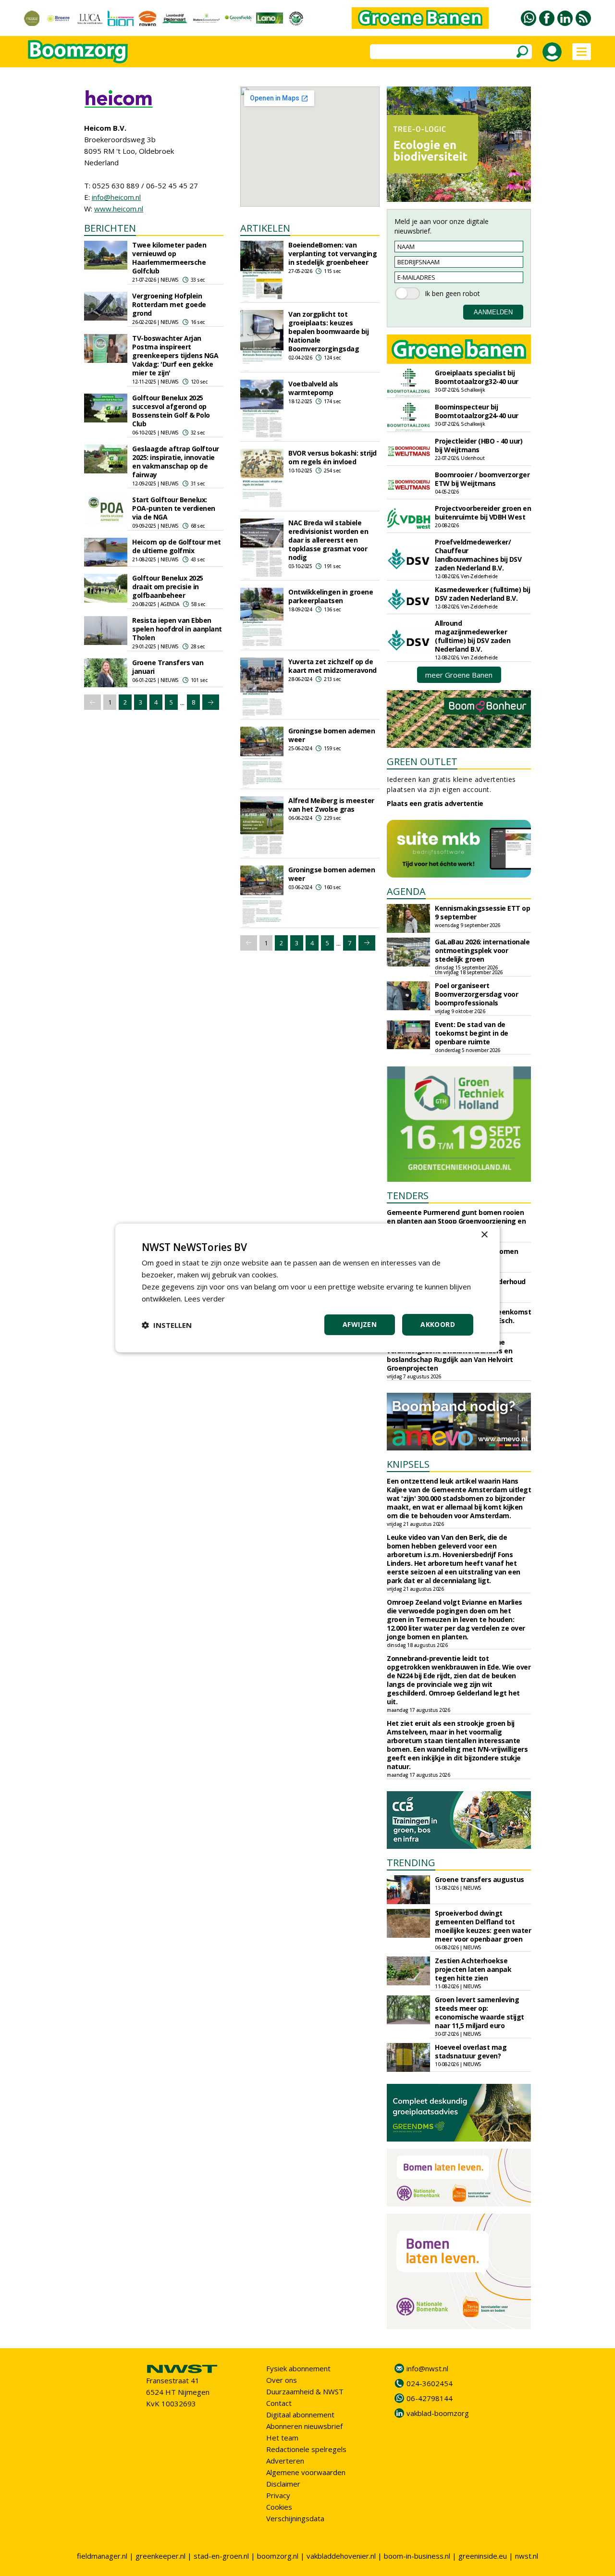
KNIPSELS (408, 1464)
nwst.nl (527, 2556)
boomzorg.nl (278, 2556)
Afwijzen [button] (360, 1324)
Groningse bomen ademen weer (332, 735)
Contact (279, 2403)
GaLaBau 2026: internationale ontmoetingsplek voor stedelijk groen (482, 950)
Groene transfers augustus (480, 1879)
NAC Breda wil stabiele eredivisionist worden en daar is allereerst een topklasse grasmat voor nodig (328, 540)
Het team (282, 2438)
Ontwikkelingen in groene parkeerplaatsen (331, 596)
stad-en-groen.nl (221, 2556)
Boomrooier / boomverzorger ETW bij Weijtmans (482, 479)
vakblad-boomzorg (438, 2413)
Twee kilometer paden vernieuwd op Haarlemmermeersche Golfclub (169, 258)
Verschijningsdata (295, 2518)
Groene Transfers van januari (168, 667)
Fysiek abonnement (298, 2368)
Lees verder (204, 1299)
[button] (167, 1325)
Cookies (279, 2507)
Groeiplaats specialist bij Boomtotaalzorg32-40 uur (477, 377)
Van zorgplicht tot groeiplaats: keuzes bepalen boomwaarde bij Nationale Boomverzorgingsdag (328, 331)
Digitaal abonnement (300, 2415)
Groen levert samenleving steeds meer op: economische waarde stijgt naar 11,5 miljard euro (480, 2012)
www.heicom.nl (119, 209)
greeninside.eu (483, 2556)
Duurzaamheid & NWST (305, 2391)
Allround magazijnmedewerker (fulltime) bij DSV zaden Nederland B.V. (473, 636)
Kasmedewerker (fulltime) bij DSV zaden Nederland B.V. (482, 594)
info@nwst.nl (427, 2368)
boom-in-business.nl (417, 2556)
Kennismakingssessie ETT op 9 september (482, 912)
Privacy (278, 2495)
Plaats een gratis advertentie (435, 803)
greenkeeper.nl (160, 2556)
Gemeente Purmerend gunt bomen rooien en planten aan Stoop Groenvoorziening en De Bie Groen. (456, 1221)
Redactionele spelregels (306, 2449)
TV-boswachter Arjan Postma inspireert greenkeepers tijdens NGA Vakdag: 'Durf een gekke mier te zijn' (175, 355)
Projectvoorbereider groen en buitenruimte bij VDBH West (483, 513)
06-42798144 (430, 2398)
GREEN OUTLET (422, 762)
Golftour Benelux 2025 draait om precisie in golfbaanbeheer (168, 587)
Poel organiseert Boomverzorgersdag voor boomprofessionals (476, 994)
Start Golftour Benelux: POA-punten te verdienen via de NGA (174, 508)
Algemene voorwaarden (306, 2472)
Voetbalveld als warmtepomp (313, 388)
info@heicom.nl (116, 197)
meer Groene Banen (459, 675)
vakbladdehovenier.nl (341, 2556)
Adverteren (285, 2461)
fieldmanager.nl (102, 2556)
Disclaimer (283, 2484)
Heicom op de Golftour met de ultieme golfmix (177, 546)
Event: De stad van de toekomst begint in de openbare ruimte (472, 1033)
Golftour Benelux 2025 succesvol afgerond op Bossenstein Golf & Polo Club (171, 411)
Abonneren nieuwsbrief (304, 2426)
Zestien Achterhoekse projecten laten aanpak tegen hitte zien (473, 1969)
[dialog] (307, 1288)
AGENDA (406, 891)
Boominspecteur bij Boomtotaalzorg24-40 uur (477, 411)
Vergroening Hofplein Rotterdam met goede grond (169, 304)
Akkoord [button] (438, 1324)
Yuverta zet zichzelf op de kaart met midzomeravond (332, 666)
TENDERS (408, 1195)
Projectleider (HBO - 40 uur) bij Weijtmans (479, 445)
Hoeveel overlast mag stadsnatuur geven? (471, 2051)
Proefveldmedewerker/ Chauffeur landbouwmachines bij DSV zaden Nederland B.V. (478, 555)
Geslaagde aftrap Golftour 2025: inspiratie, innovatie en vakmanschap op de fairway (176, 462)
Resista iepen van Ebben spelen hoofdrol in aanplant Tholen (177, 629)
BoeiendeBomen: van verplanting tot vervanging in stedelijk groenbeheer (332, 254)
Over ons (282, 2380)
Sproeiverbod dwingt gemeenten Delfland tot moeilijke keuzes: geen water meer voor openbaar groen (483, 1926)
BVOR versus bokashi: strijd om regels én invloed (332, 457)
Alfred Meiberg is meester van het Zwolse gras (331, 805)
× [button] (484, 1235)
